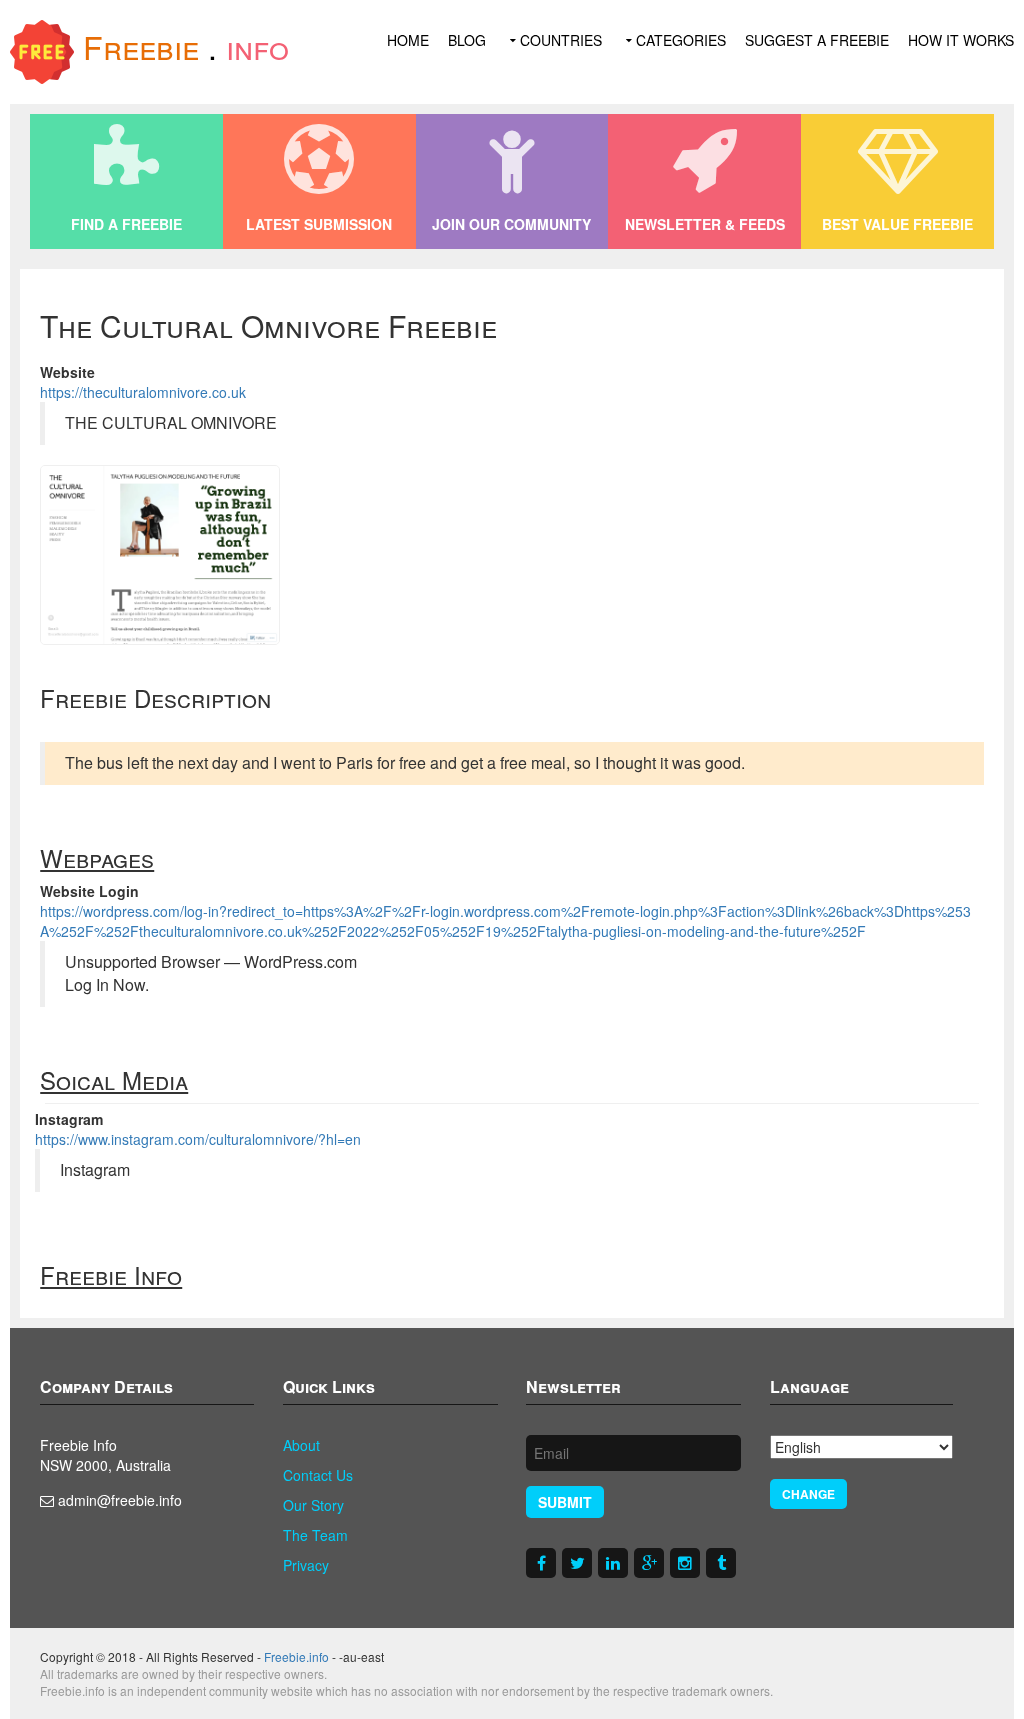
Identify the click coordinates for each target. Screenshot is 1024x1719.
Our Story (313, 1505)
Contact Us (318, 1475)
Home (408, 40)
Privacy (306, 1565)
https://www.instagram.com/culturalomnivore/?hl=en (198, 1139)
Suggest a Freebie (817, 40)
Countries (561, 40)
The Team (315, 1535)
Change (808, 1494)
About (301, 1445)
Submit (565, 1502)
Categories (681, 40)
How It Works (961, 40)
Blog (467, 40)
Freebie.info (296, 1656)
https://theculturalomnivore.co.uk (143, 392)
